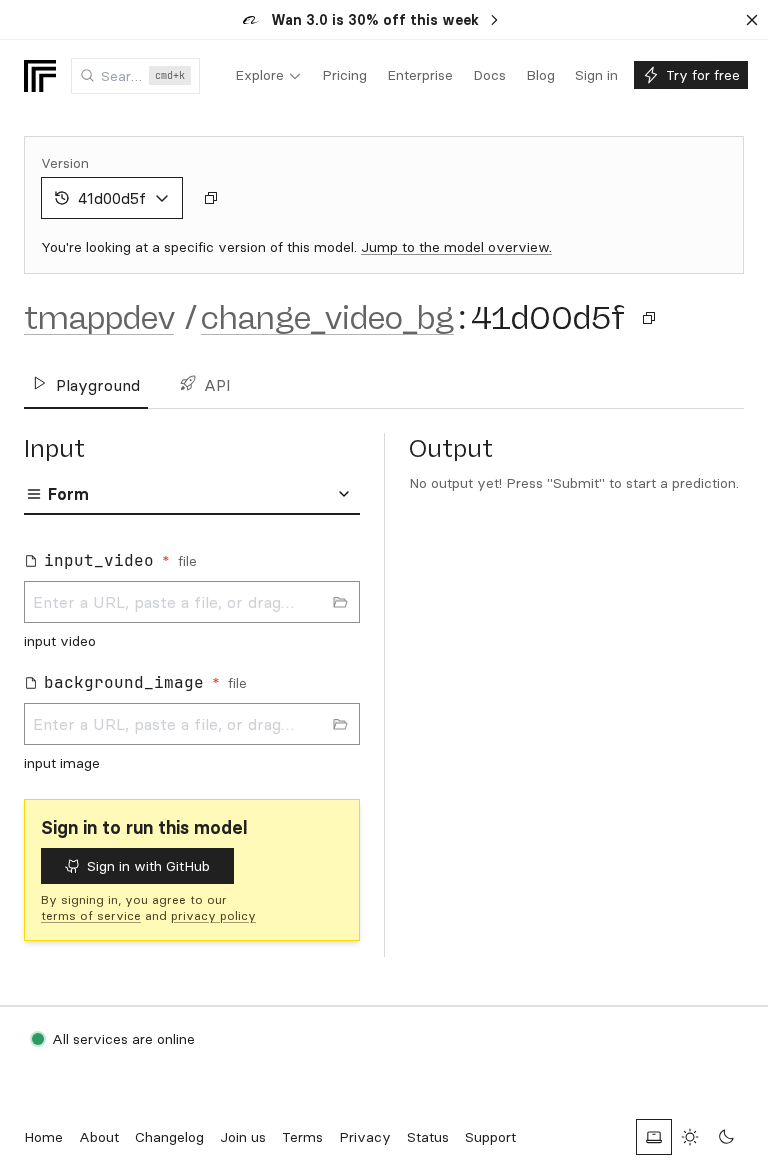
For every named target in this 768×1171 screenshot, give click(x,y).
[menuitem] (268, 76)
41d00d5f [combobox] (112, 198)
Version (65, 163)
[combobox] (135, 76)
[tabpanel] (192, 661)
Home (43, 1137)
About (99, 1137)
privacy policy (213, 915)
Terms (302, 1137)
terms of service (91, 915)
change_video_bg (327, 318)
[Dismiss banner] (752, 20)
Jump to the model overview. (456, 247)
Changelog (169, 1137)
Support (490, 1137)
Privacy (365, 1137)
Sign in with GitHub (148, 866)
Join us (243, 1137)
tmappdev (99, 318)
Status (428, 1137)
